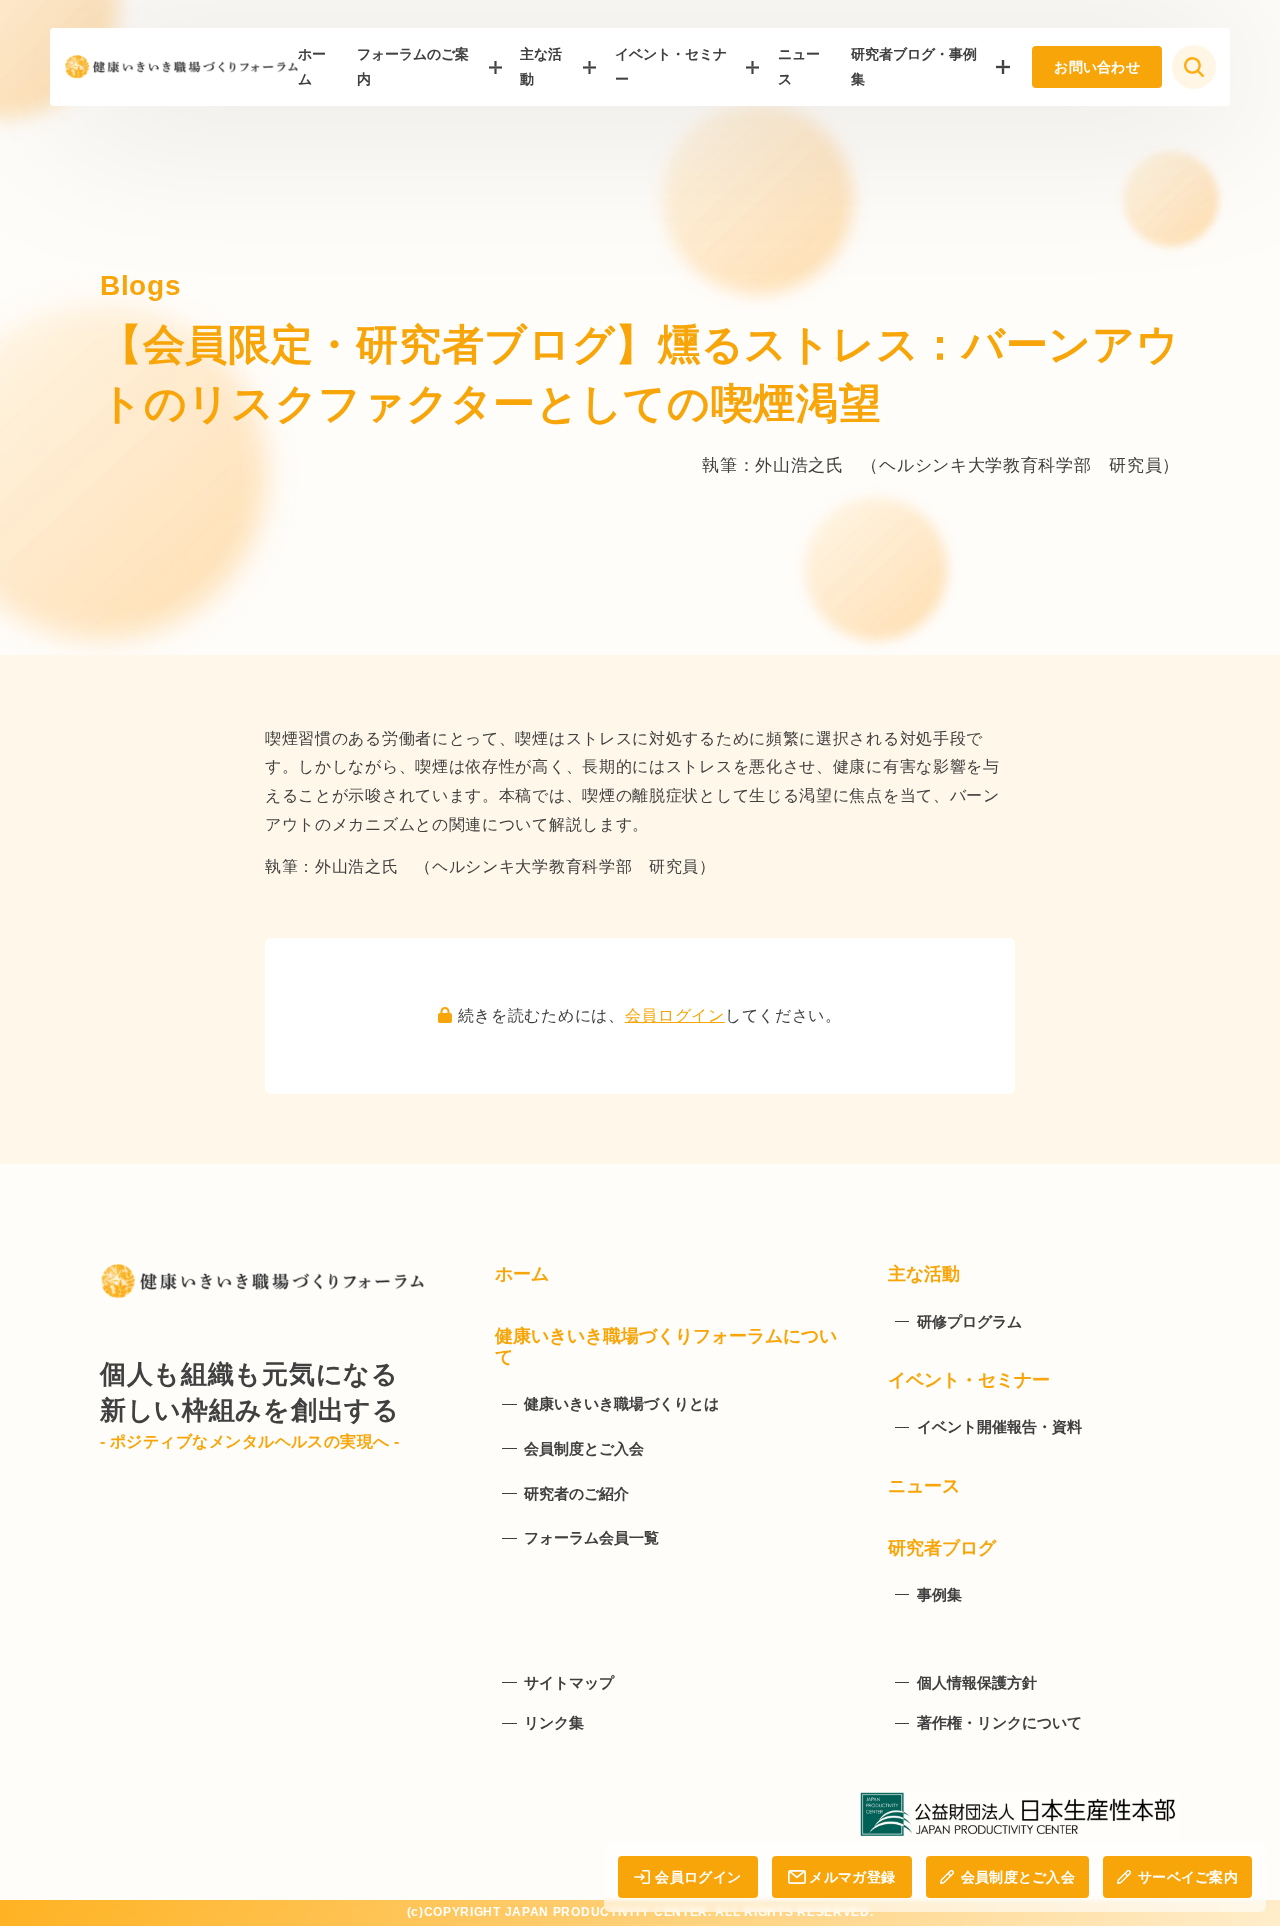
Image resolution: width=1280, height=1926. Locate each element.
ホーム (522, 1274)
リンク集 (554, 1722)
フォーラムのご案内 (413, 66)
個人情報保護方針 (977, 1682)
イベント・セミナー (671, 66)
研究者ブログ (942, 1548)
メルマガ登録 (852, 1877)
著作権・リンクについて (999, 1722)
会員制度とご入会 (1018, 1877)
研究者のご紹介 (576, 1493)
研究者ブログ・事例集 (914, 66)
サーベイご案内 (1188, 1877)
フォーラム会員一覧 (591, 1537)
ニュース (924, 1486)
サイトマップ (569, 1682)
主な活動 (541, 66)
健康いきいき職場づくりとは (621, 1403)
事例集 (939, 1594)
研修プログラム (969, 1321)
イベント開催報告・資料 (999, 1426)
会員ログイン (675, 1015)
